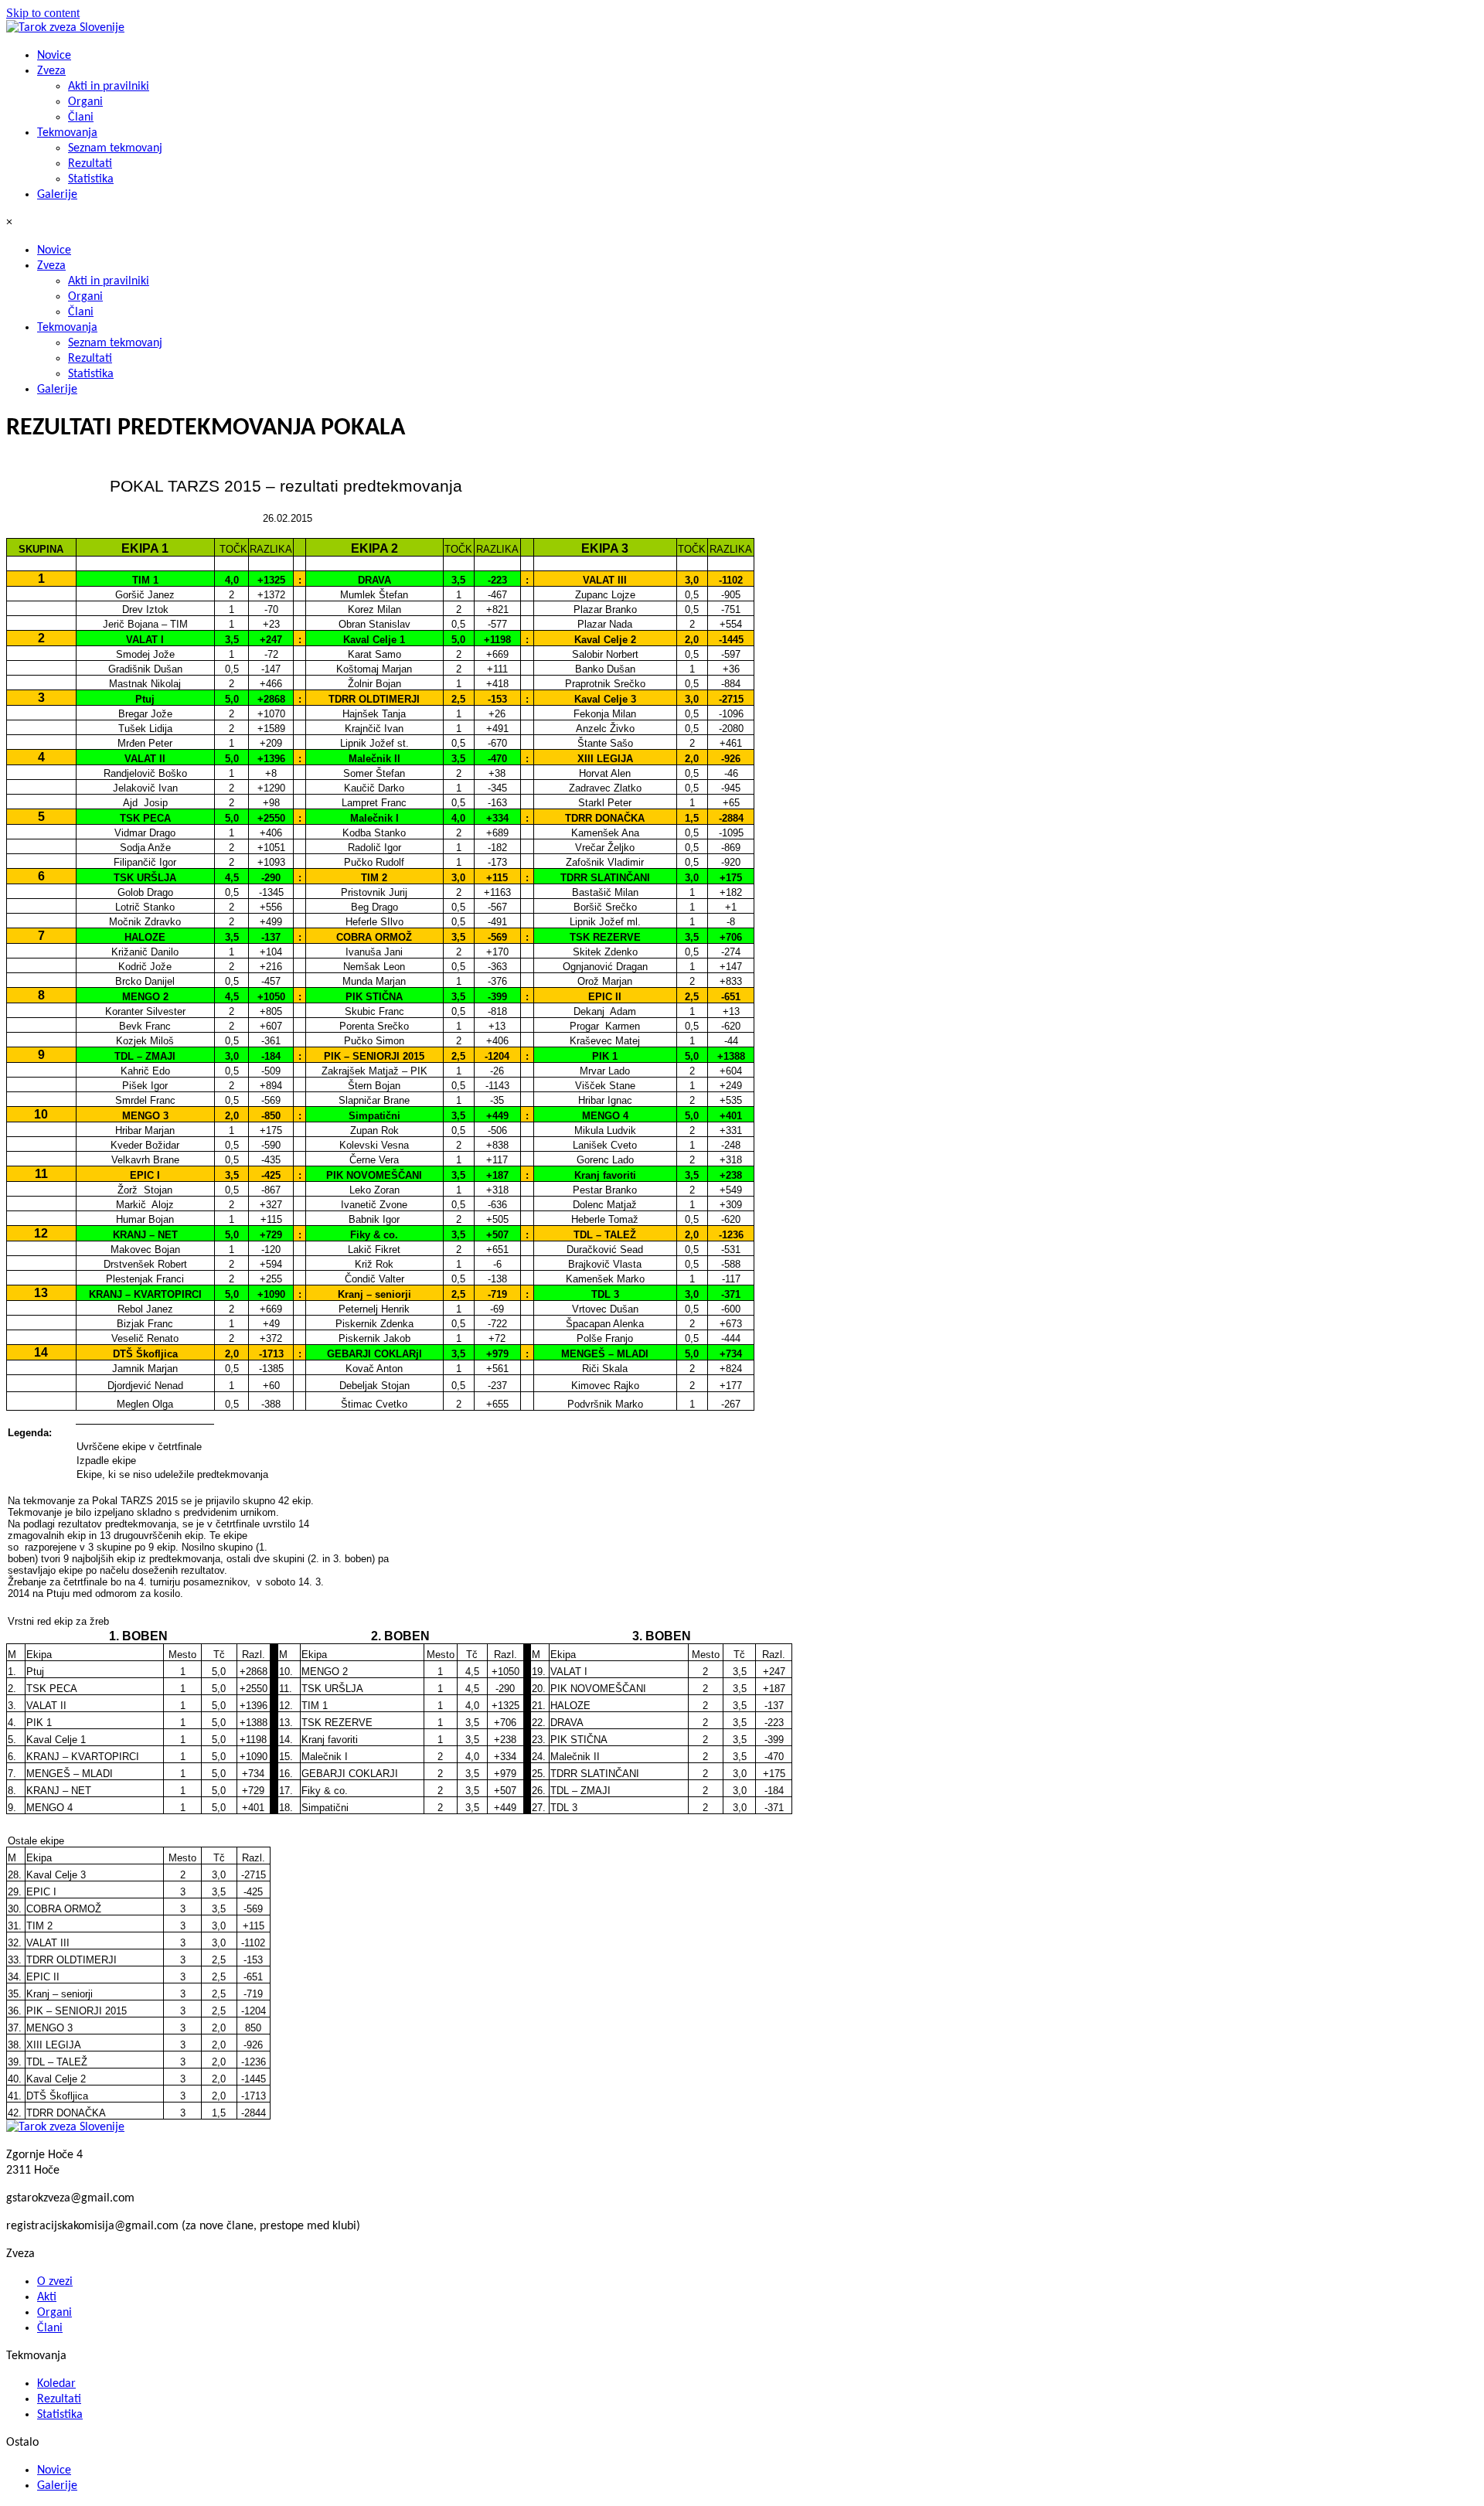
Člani (81, 117)
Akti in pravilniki (109, 87)
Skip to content (43, 13)
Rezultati (90, 164)
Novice (54, 56)
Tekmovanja (67, 133)
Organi (85, 102)
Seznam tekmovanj (115, 148)
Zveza (51, 71)
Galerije (57, 195)
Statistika (91, 179)
